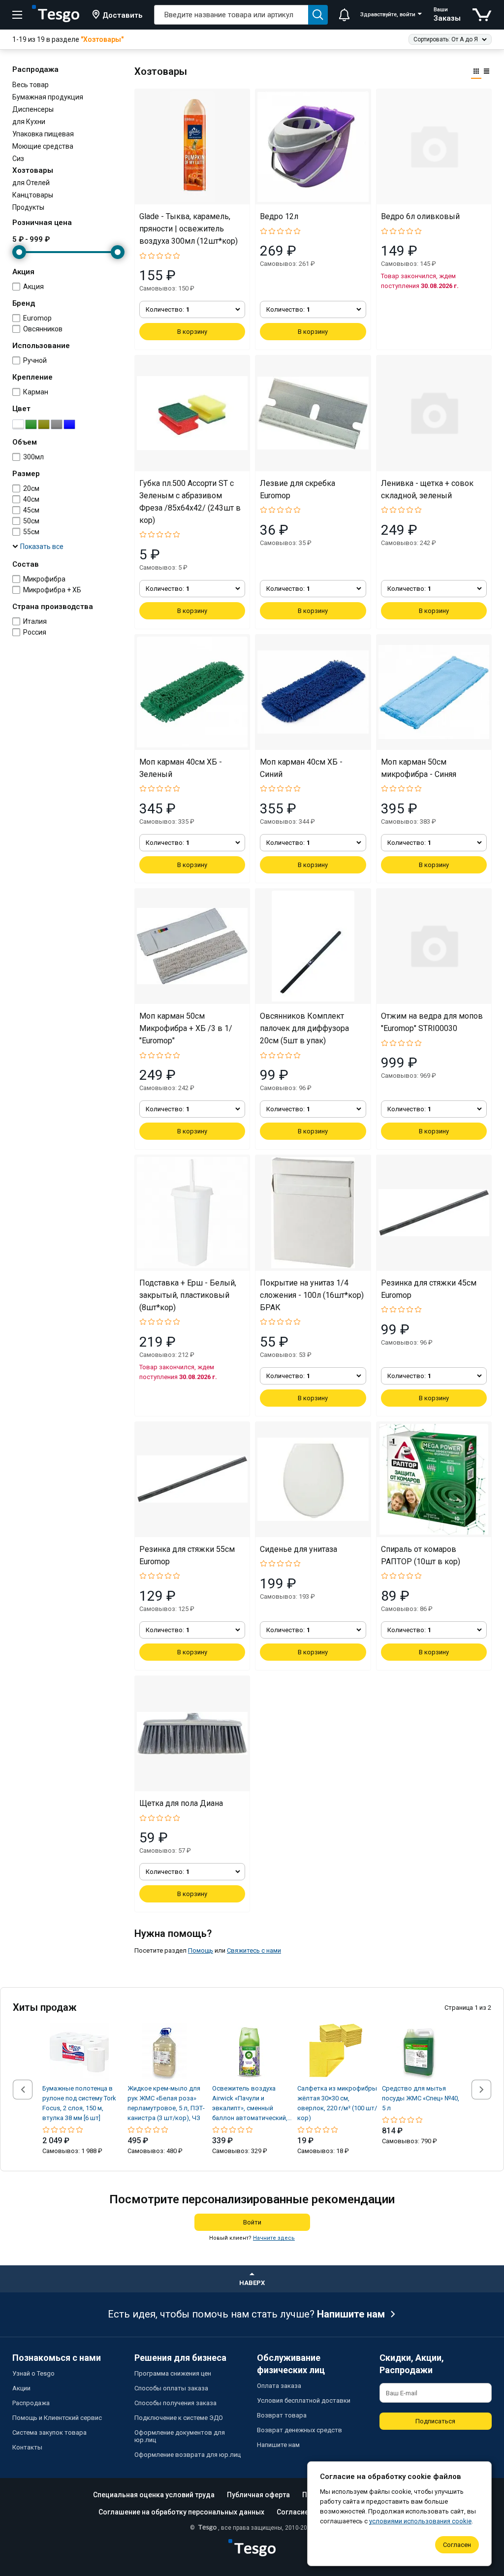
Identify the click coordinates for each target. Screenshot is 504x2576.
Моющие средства (43, 146)
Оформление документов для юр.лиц (180, 2436)
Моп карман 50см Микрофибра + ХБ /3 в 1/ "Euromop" (186, 1028)
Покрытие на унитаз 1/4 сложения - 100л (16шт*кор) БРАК (312, 1295)
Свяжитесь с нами (254, 1950)
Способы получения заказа (175, 2403)
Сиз (18, 159)
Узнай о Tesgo (33, 2373)
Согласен (457, 2545)
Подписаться (435, 2421)
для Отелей (31, 183)
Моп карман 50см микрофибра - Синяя (419, 768)
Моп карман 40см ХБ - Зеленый (181, 768)
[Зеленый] (31, 424)
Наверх (252, 2283)
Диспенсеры (33, 109)
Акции (21, 2388)
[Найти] (318, 15)
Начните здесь (274, 2238)
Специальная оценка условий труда (154, 2495)
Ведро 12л (279, 216)
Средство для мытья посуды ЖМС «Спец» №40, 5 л (421, 2098)
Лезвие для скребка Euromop (298, 489)
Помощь (201, 1950)
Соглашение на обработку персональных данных (181, 2512)
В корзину (192, 332)
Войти (252, 2222)
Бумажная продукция (48, 97)
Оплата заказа (279, 2386)
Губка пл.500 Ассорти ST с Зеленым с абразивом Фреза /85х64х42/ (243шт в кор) (190, 502)
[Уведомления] (344, 15)
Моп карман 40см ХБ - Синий (301, 768)
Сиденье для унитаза (299, 1549)
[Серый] (57, 424)
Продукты (28, 207)
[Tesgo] (56, 15)
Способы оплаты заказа (171, 2388)
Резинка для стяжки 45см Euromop (429, 1289)
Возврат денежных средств (299, 2430)
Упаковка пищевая (43, 134)
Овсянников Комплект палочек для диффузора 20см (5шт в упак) (304, 1028)
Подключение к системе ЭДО (179, 2418)
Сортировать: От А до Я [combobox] (446, 39)
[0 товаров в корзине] (482, 15)
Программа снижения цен (173, 2373)
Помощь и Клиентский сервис (57, 2418)
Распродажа (31, 2403)
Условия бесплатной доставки (304, 2400)
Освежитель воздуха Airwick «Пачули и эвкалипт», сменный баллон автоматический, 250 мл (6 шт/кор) (250, 2104)
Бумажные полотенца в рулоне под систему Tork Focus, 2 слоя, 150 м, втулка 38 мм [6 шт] (79, 2103)
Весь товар (31, 85)
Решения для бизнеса (180, 2358)
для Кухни (29, 122)
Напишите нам (351, 2314)
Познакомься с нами (57, 2358)
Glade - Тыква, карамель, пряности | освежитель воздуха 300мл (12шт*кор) (189, 229)
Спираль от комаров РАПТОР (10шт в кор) (421, 1555)
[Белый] (18, 424)
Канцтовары (33, 195)
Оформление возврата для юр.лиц (188, 2455)
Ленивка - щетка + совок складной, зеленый (427, 489)
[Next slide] (481, 2090)
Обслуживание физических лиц (291, 2364)
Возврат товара (282, 2415)
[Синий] (69, 424)
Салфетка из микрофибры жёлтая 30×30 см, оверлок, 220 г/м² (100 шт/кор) (337, 2103)
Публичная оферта (258, 2495)
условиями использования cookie (420, 2521)
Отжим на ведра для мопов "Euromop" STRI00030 (432, 1022)
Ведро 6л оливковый (420, 216)
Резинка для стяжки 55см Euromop (187, 1555)
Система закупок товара (49, 2432)
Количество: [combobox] (168, 309)
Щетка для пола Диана (181, 1803)
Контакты (27, 2447)
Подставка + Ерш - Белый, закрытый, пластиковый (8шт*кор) (188, 1295)
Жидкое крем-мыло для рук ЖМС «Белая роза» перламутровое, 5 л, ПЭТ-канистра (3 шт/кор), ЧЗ (166, 2103)
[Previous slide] (23, 2090)
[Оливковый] (44, 424)
